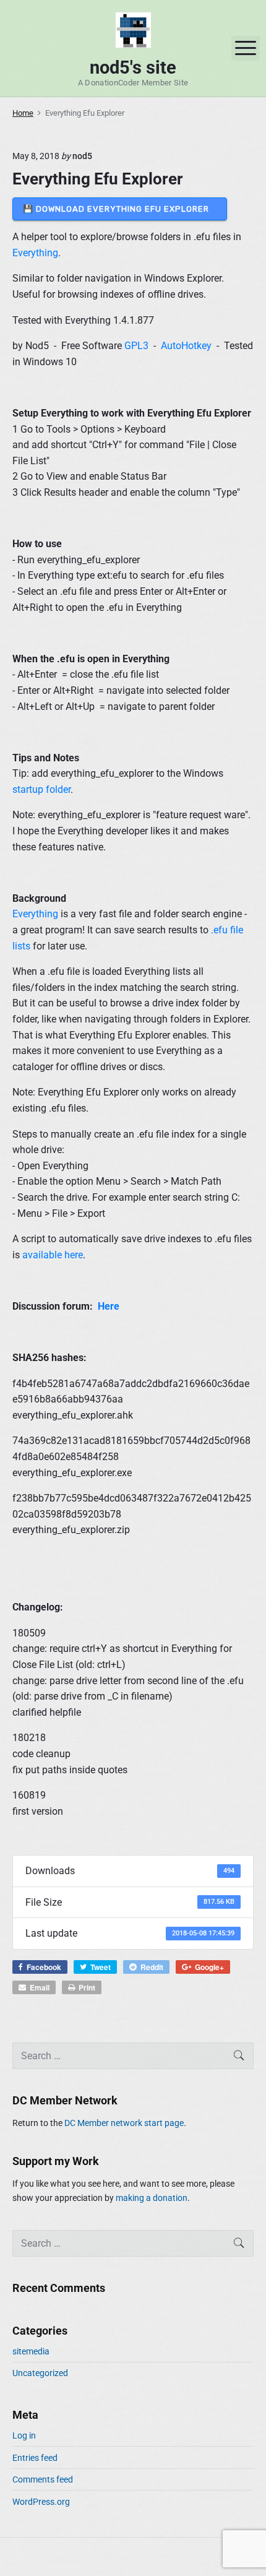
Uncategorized (40, 2373)
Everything (35, 253)
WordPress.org (41, 2502)
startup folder (41, 789)
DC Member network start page (124, 2123)
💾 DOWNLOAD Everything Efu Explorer (120, 209)
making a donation (152, 2198)
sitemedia (31, 2351)
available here (53, 1255)
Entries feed (35, 2458)
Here (109, 1306)
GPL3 (136, 346)
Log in (24, 2436)
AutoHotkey (186, 346)
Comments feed (43, 2479)
